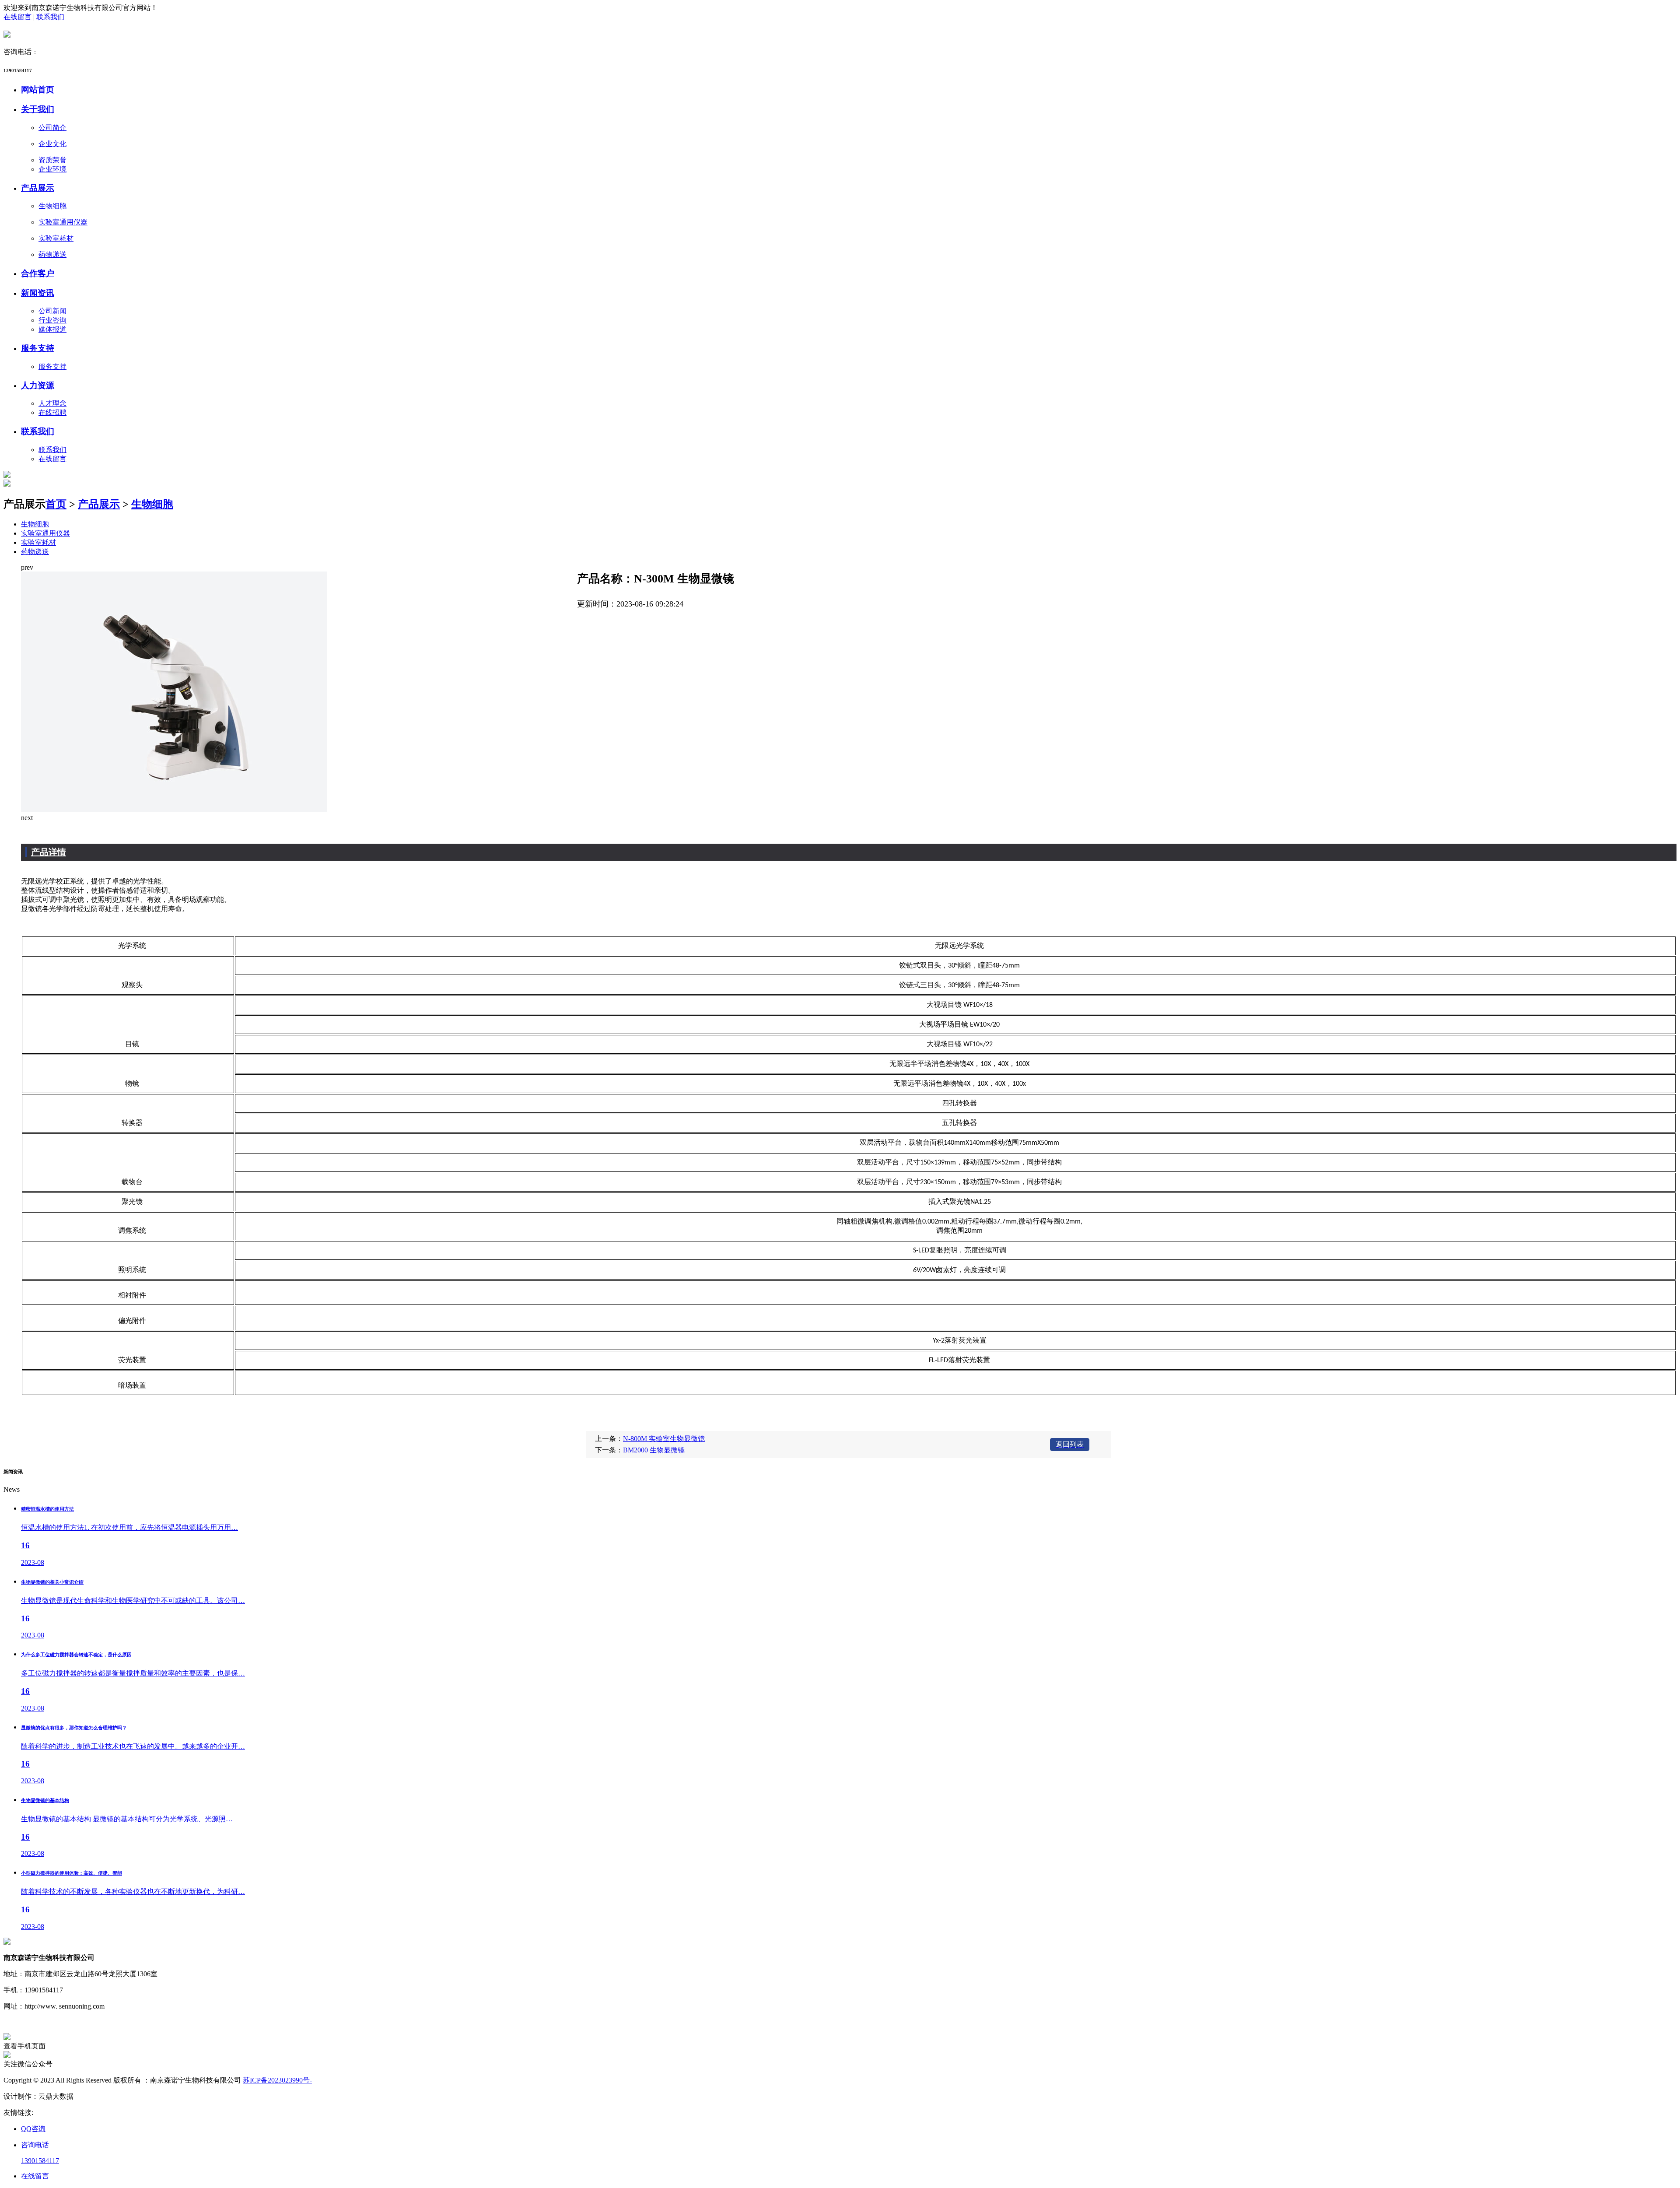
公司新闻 (52, 311)
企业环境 (52, 169)
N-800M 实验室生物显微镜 (664, 1439)
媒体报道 (52, 329)
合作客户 (38, 273)
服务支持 (38, 348)
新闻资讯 (38, 293)
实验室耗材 (38, 542)
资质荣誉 (52, 160)
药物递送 (35, 552)
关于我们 (38, 109)
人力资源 (38, 385)
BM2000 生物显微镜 (654, 1450)
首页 (56, 504)
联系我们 (50, 17)
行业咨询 (52, 320)
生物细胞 (152, 504)
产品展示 (38, 188)
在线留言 (17, 17)
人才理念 (52, 403)
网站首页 (38, 89)
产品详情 (49, 852)
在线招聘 (52, 412)
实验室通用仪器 (45, 533)
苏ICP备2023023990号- (277, 2080)
